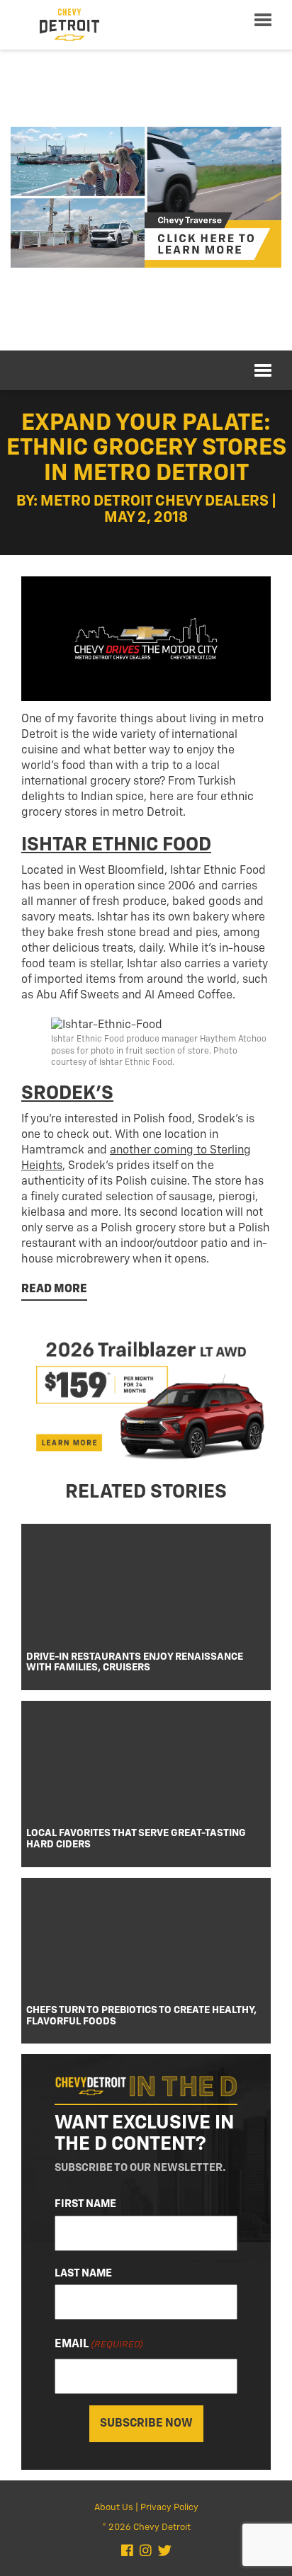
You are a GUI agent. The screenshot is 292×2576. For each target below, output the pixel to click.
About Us (114, 2508)
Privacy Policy (169, 2508)
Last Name (83, 2273)
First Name (85, 2204)
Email (99, 2344)
